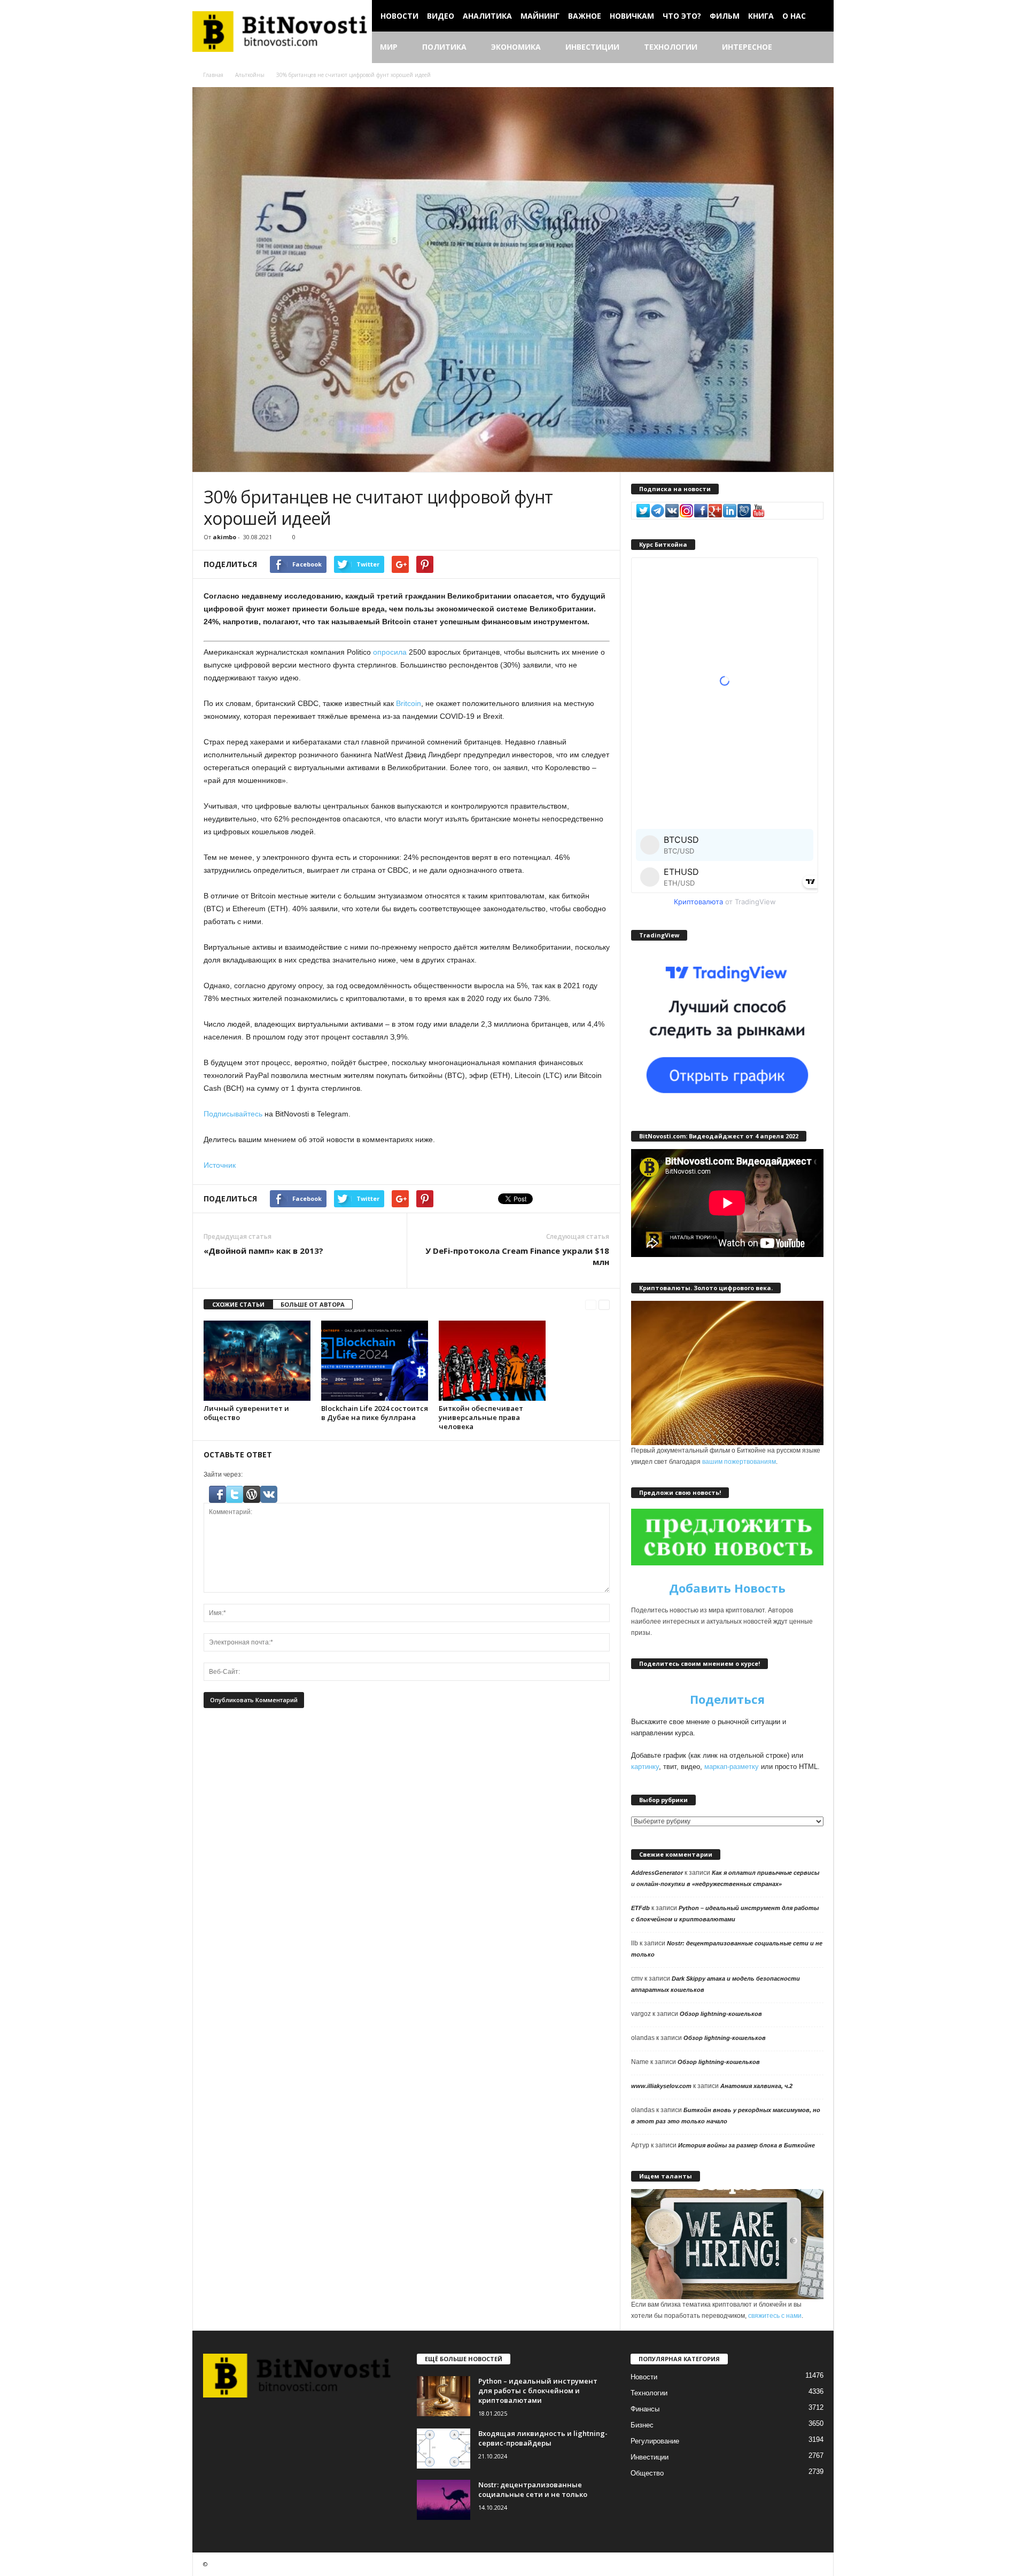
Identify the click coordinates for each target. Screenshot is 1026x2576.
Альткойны (250, 75)
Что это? (682, 16)
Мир (389, 47)
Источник (220, 1165)
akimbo (224, 537)
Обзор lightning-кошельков (721, 2014)
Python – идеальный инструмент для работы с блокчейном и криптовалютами (538, 2391)
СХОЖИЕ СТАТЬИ (238, 1304)
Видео (441, 16)
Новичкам (632, 16)
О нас (794, 16)
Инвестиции (592, 47)
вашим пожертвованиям (739, 1462)
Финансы (645, 2409)
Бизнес (642, 2425)
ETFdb (640, 1908)
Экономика (516, 47)
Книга (761, 16)
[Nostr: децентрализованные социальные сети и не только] (444, 2500)
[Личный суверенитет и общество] (257, 1361)
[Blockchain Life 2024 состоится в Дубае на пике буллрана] (375, 1361)
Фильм (725, 16)
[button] (818, 48)
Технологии (671, 47)
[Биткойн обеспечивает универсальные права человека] (492, 1361)
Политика (444, 47)
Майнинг (540, 16)
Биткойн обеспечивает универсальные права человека (481, 1417)
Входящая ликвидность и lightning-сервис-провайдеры (543, 2438)
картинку (645, 1767)
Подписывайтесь (233, 1114)
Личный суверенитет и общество (246, 1413)
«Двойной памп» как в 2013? (263, 1251)
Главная (213, 75)
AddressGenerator (657, 1873)
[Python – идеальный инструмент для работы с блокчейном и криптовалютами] (444, 2396)
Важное (585, 16)
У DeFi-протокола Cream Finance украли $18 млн (517, 1256)
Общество (647, 2473)
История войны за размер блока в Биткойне (747, 2145)
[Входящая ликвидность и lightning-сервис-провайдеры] (444, 2449)
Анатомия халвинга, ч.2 (756, 2086)
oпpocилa (390, 652)
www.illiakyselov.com (661, 2086)
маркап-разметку (732, 1767)
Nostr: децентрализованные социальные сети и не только (533, 2489)
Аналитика (487, 16)
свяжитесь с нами (775, 2316)
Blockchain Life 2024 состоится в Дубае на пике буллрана (375, 1413)
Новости (399, 16)
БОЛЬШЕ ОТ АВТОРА (313, 1304)
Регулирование (655, 2441)
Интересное (747, 47)
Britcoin (409, 703)
